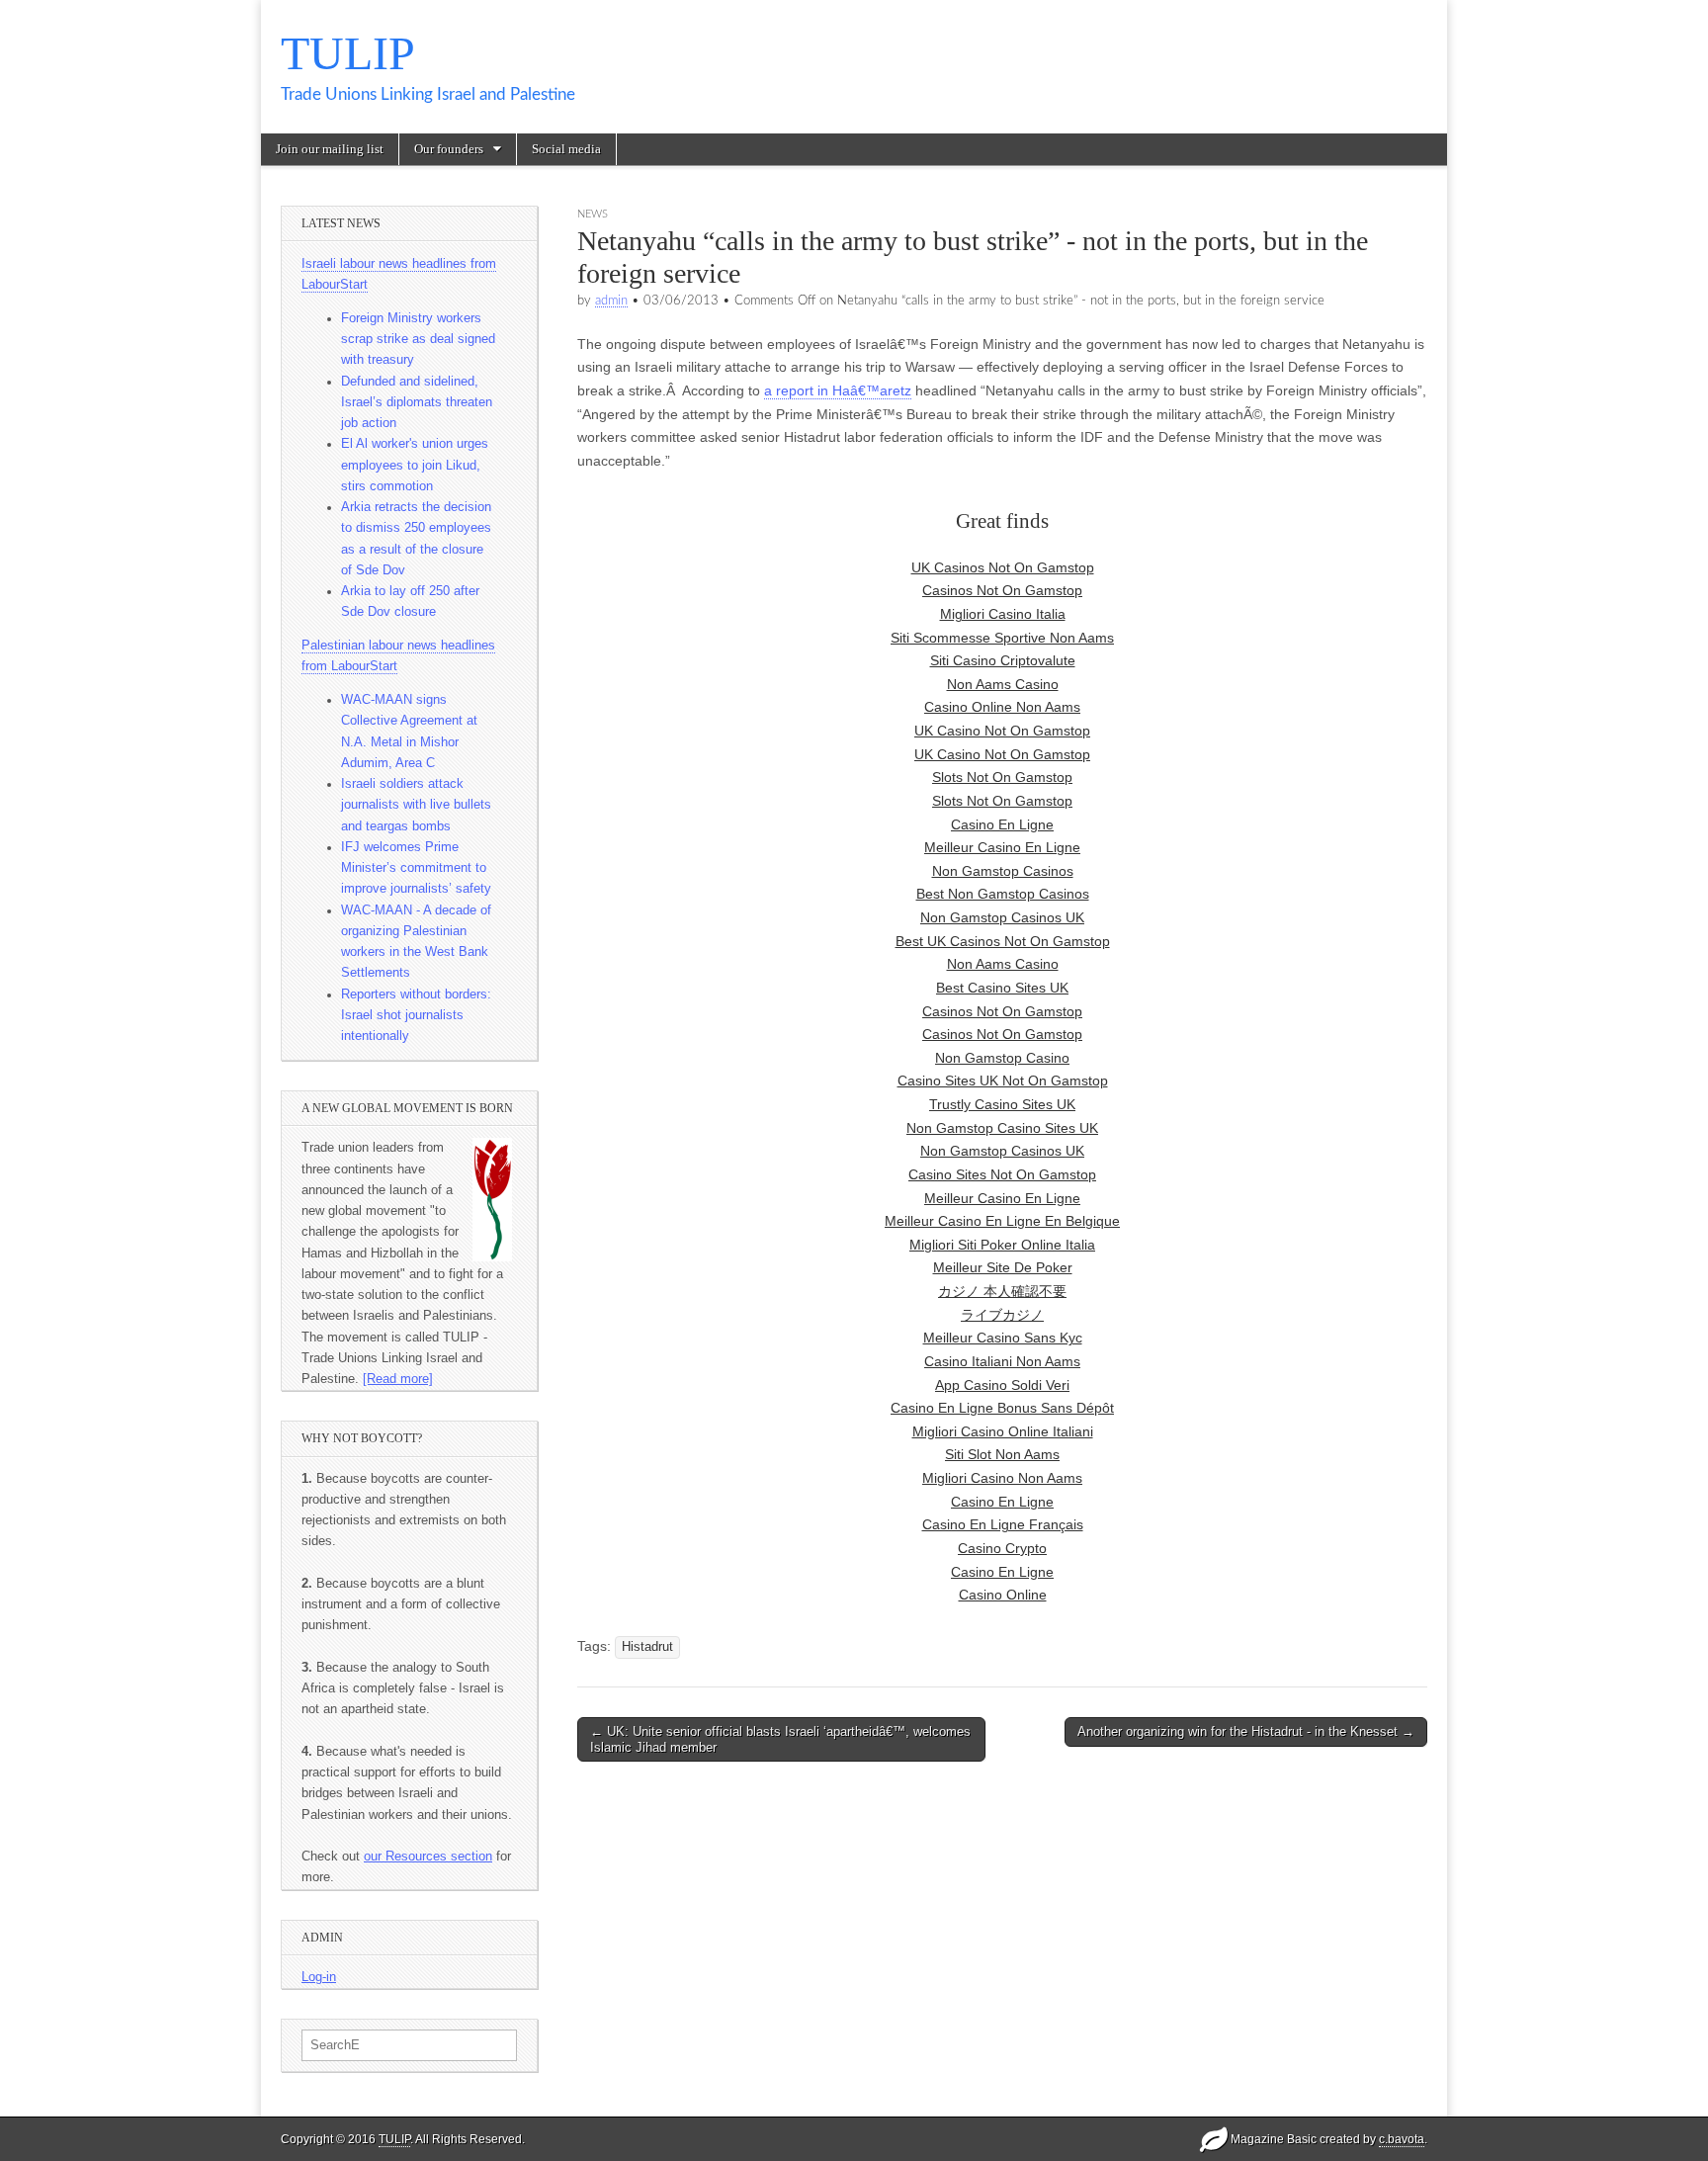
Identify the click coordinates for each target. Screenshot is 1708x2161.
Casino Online (1003, 1595)
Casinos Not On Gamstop (1002, 590)
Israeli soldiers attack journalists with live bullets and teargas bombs (416, 805)
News (593, 214)
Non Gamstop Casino (1002, 1058)
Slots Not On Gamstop (1002, 777)
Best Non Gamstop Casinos (1003, 894)
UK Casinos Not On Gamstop (1003, 567)
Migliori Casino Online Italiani (1003, 1431)
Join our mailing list (330, 149)
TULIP (348, 53)
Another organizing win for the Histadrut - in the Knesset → (1246, 1731)
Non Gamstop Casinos (1003, 871)
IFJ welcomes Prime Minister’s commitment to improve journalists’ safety (416, 868)
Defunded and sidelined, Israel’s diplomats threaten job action (417, 403)
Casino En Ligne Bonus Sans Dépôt (1002, 1408)
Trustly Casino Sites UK (1002, 1104)
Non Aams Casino (1003, 684)
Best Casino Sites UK (1002, 988)
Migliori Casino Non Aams (1002, 1478)
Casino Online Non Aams (1002, 707)
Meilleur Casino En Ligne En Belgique (1002, 1221)
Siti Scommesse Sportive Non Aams (1002, 638)
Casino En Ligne (1002, 824)
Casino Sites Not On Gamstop (1002, 1174)
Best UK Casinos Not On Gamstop (1003, 941)
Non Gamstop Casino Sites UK (1002, 1128)
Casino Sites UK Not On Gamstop (1003, 1080)
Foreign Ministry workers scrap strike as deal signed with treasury (418, 340)
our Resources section (428, 1857)
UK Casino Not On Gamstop (1002, 731)
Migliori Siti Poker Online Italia (1002, 1245)
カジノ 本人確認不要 (1002, 1291)
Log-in (319, 1977)
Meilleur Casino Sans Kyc (1003, 1338)
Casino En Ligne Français (1003, 1524)
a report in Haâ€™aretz (838, 390)
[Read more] (398, 1379)
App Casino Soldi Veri (1002, 1385)
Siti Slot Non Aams (1002, 1454)
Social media (566, 149)
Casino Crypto (1002, 1548)
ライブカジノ (1002, 1315)
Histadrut (647, 1647)
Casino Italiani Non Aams (1002, 1361)
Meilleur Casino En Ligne (1002, 847)
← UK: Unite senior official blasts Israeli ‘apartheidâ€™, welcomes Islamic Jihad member (780, 1739)
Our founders (449, 149)
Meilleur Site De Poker (1003, 1267)
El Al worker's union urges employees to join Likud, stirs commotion (415, 465)
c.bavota (1402, 2139)
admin (611, 301)
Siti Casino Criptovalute (1003, 660)
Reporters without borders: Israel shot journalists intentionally (416, 1016)
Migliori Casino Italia (1003, 614)
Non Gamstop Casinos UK (1002, 917)
